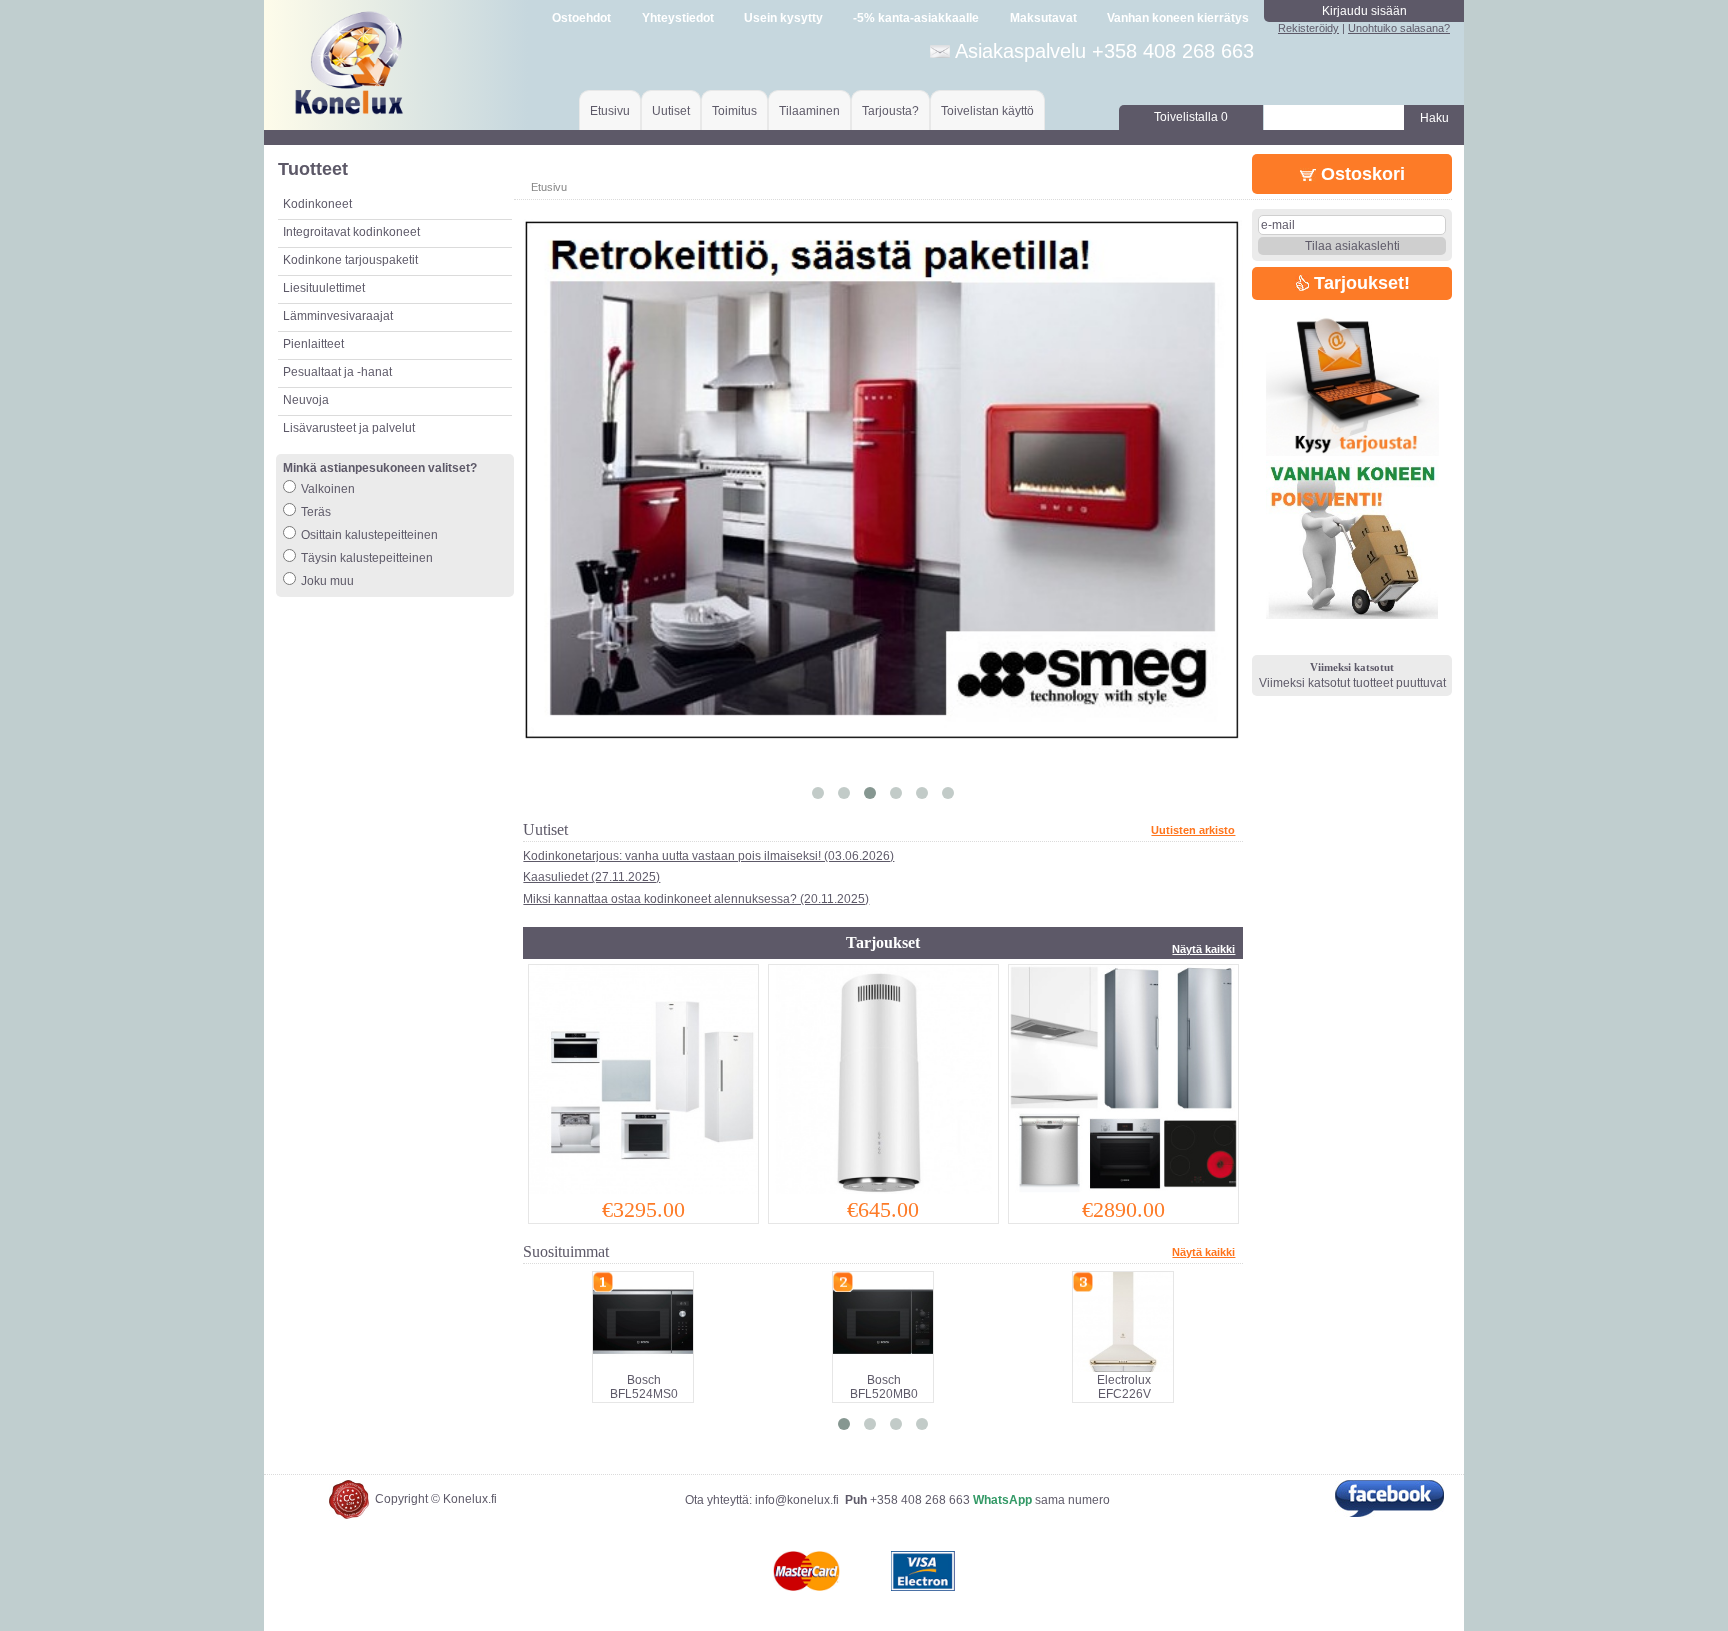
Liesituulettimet (324, 288)
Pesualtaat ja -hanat (337, 372)
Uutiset (671, 111)
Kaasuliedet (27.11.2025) (591, 877)
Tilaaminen (809, 111)
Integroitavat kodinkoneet (351, 232)
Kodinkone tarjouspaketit (350, 260)
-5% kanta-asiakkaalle (916, 18)
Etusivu (610, 111)
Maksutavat (1043, 18)
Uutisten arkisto (1193, 830)
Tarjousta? (890, 111)
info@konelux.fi (797, 1500)
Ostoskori (1360, 174)
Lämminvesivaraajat (338, 316)
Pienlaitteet (313, 344)
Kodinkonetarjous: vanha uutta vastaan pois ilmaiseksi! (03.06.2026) (708, 856)
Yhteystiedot (678, 18)
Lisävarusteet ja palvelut (349, 428)
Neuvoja (306, 400)
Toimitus (734, 111)
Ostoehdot (581, 18)
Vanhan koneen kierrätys (1178, 18)
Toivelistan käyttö (987, 111)
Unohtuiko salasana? (1399, 28)
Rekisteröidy (1308, 28)
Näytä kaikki (1203, 949)
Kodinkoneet (317, 204)
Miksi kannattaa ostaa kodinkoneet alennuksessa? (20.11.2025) (696, 899)
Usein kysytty (783, 18)
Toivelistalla (1191, 117)
